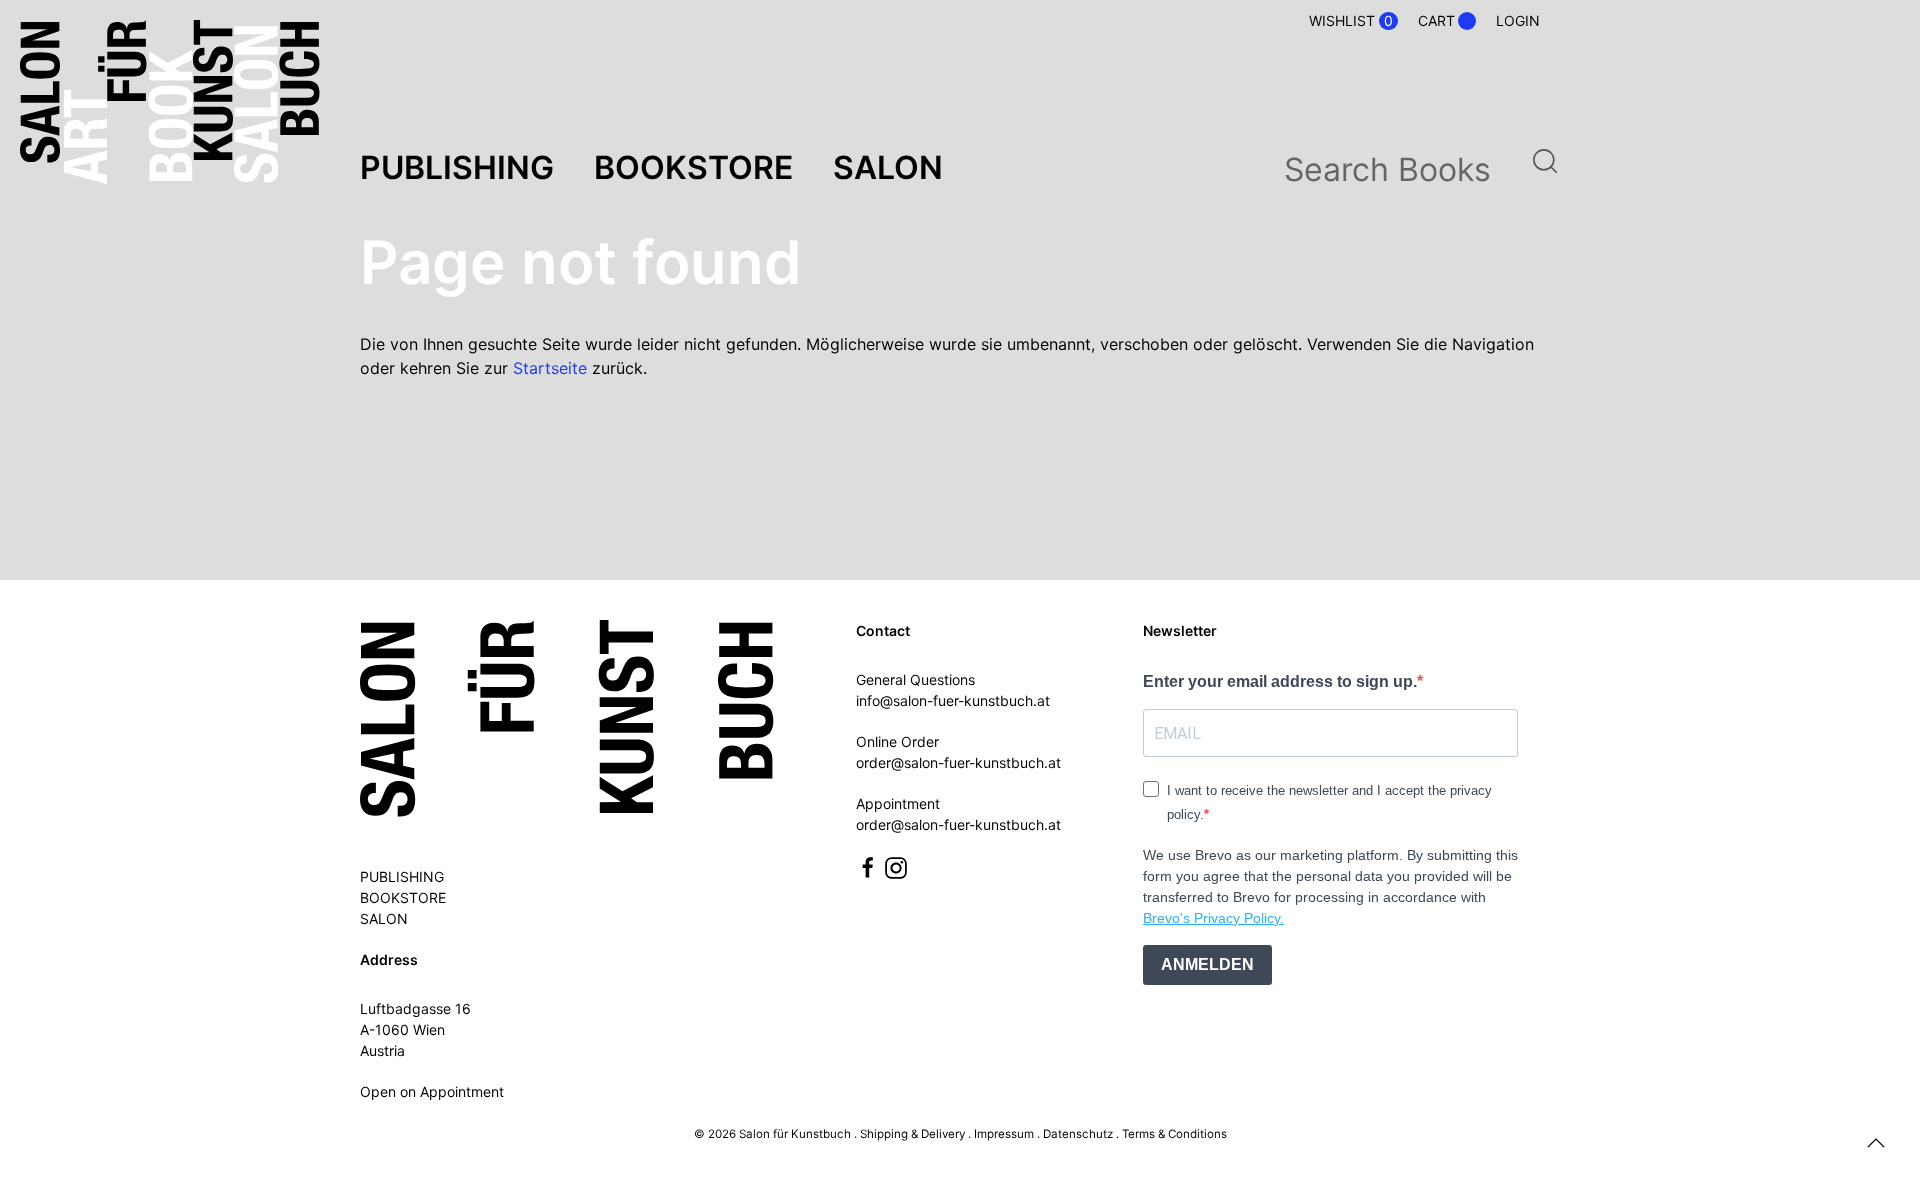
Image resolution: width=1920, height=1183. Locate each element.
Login (1518, 20)
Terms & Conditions (1174, 1134)
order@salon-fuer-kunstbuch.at (958, 762)
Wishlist (1351, 21)
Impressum (1004, 1134)
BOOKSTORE (403, 897)
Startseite (550, 368)
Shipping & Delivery (912, 1134)
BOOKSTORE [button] (693, 167)
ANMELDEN (1207, 964)
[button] (1876, 1143)
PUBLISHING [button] (457, 167)
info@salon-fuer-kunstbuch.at (953, 700)
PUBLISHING (402, 876)
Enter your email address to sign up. (1280, 681)
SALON (384, 918)
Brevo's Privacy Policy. (1213, 918)
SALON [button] (888, 167)
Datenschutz (1078, 1134)
